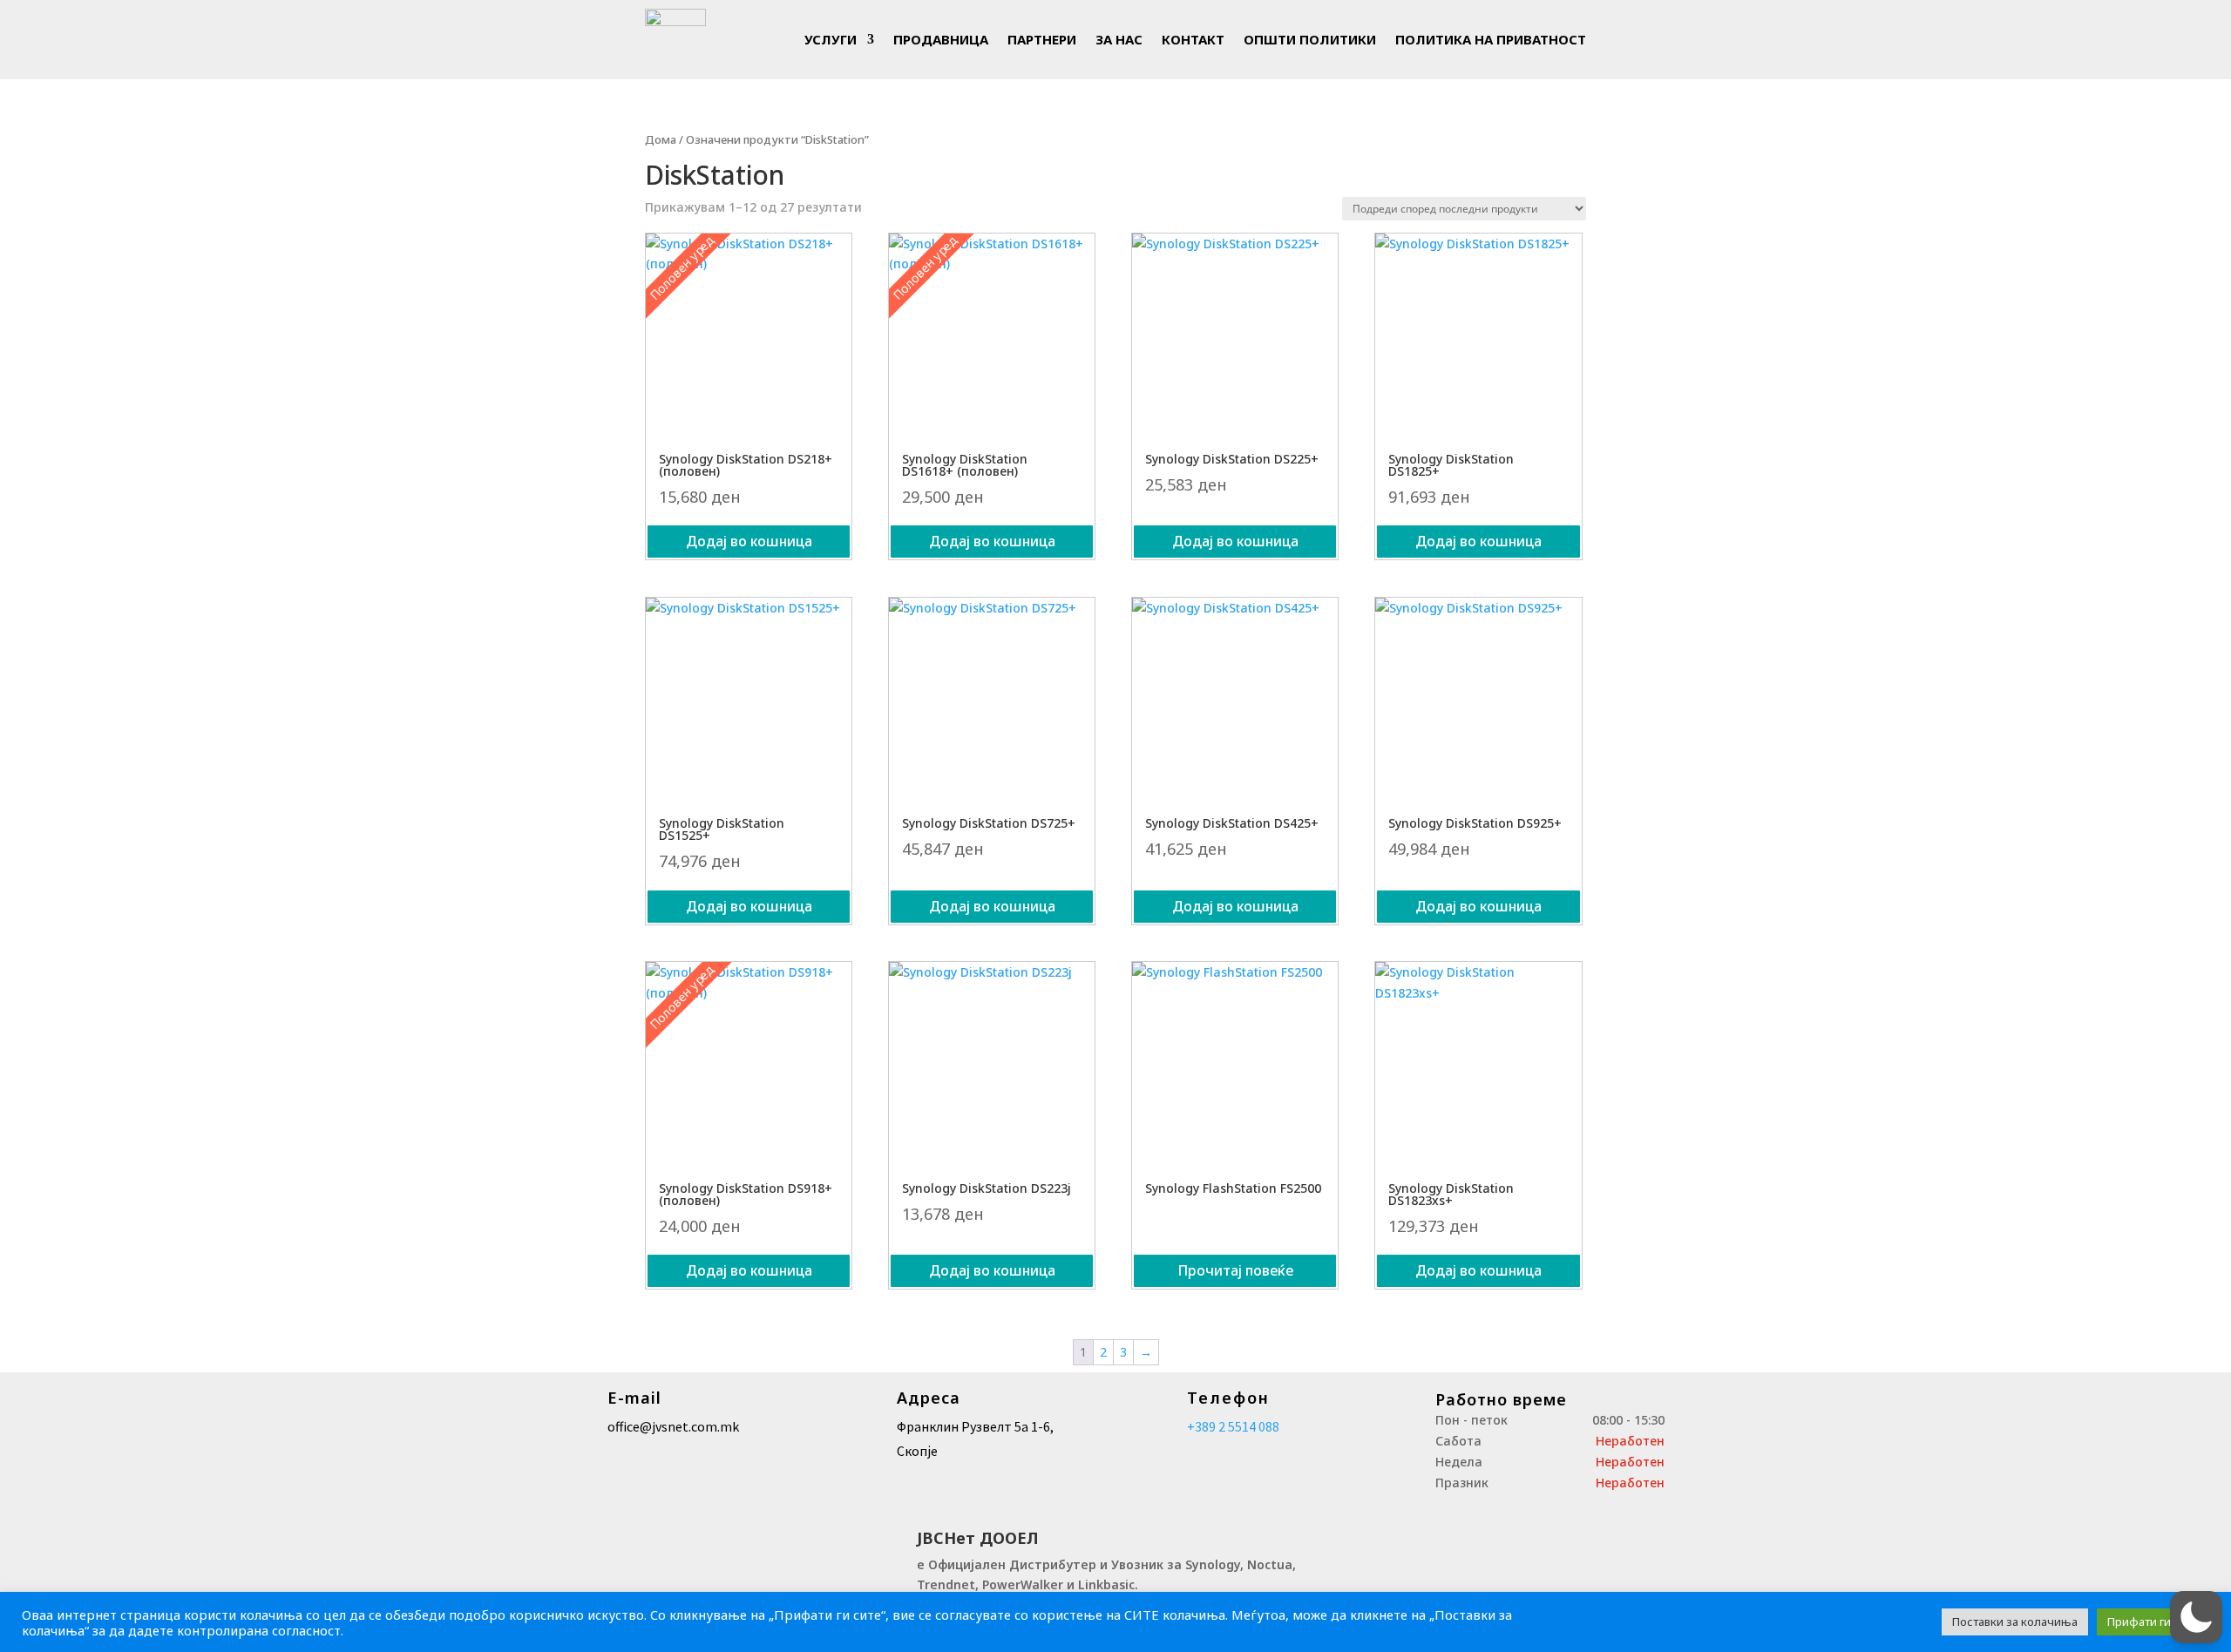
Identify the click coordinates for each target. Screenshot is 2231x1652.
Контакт (1193, 39)
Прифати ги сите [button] (2153, 1622)
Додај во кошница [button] (749, 541)
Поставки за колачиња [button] (2015, 1622)
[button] (2196, 1617)
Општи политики (1310, 39)
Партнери (1042, 39)
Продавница (941, 39)
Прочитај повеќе (1235, 1270)
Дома (661, 139)
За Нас (1119, 39)
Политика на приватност (1491, 39)
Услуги (831, 39)
